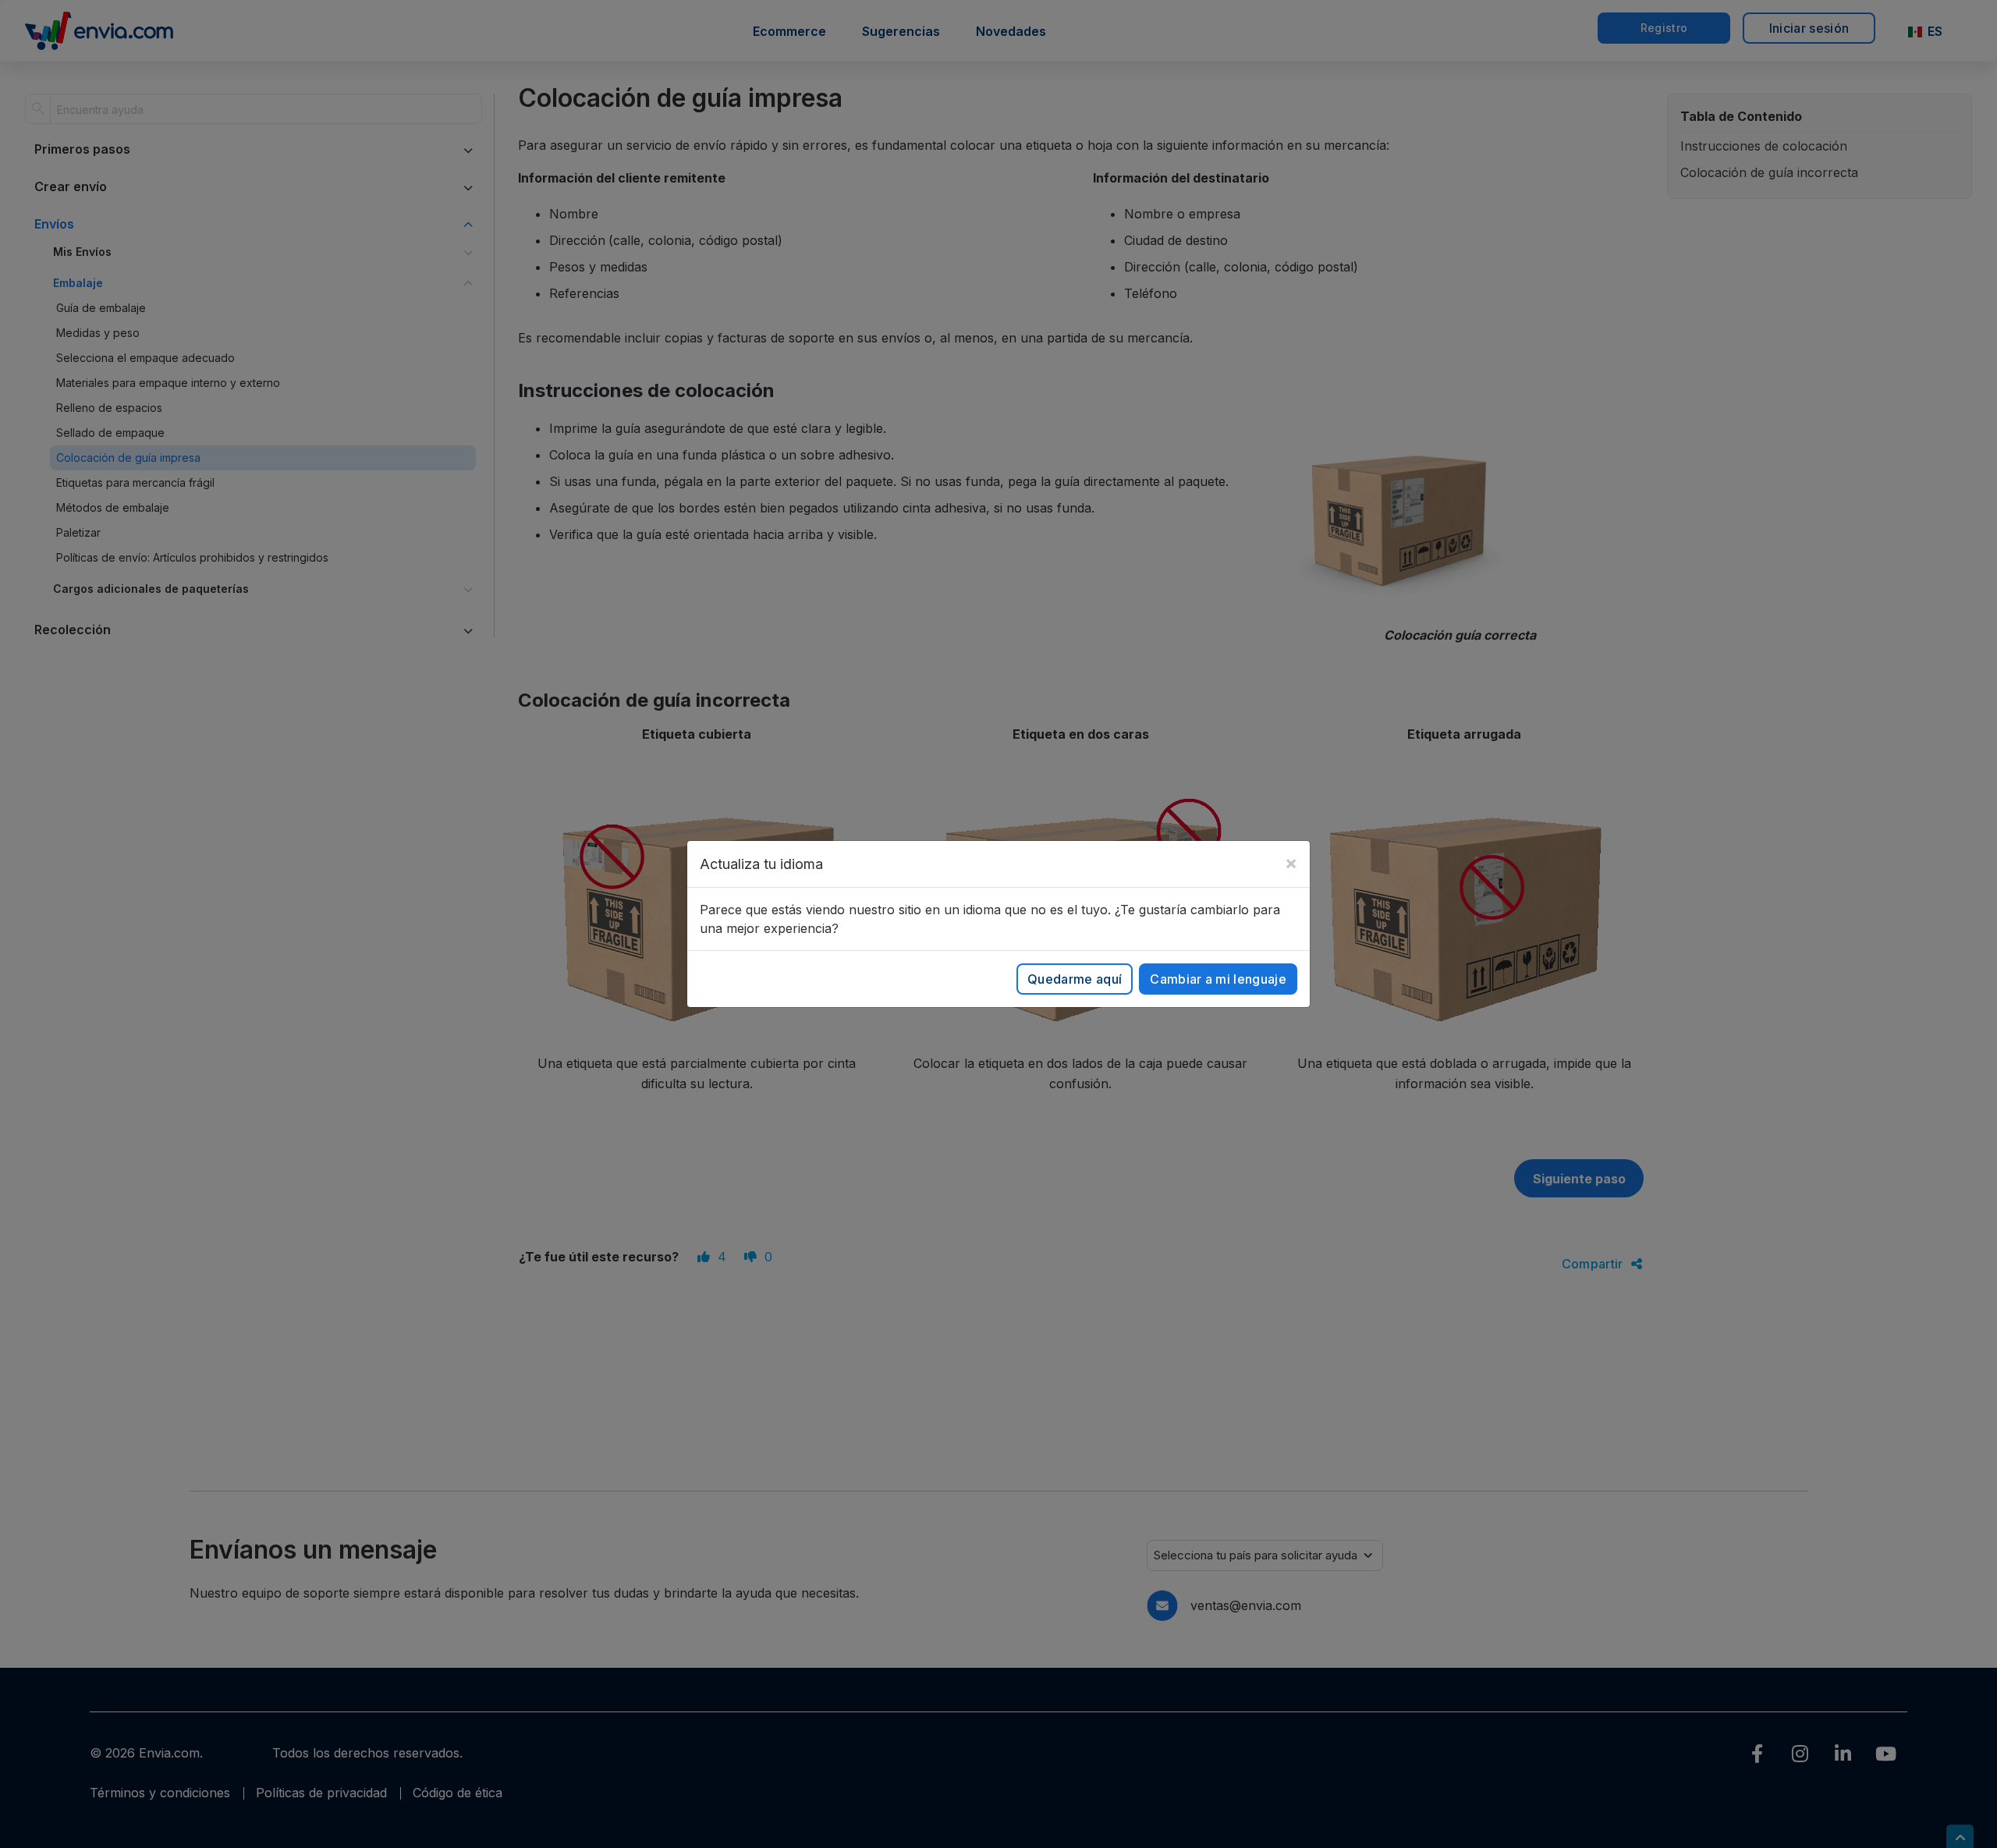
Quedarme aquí (1075, 979)
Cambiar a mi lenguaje (1218, 979)
